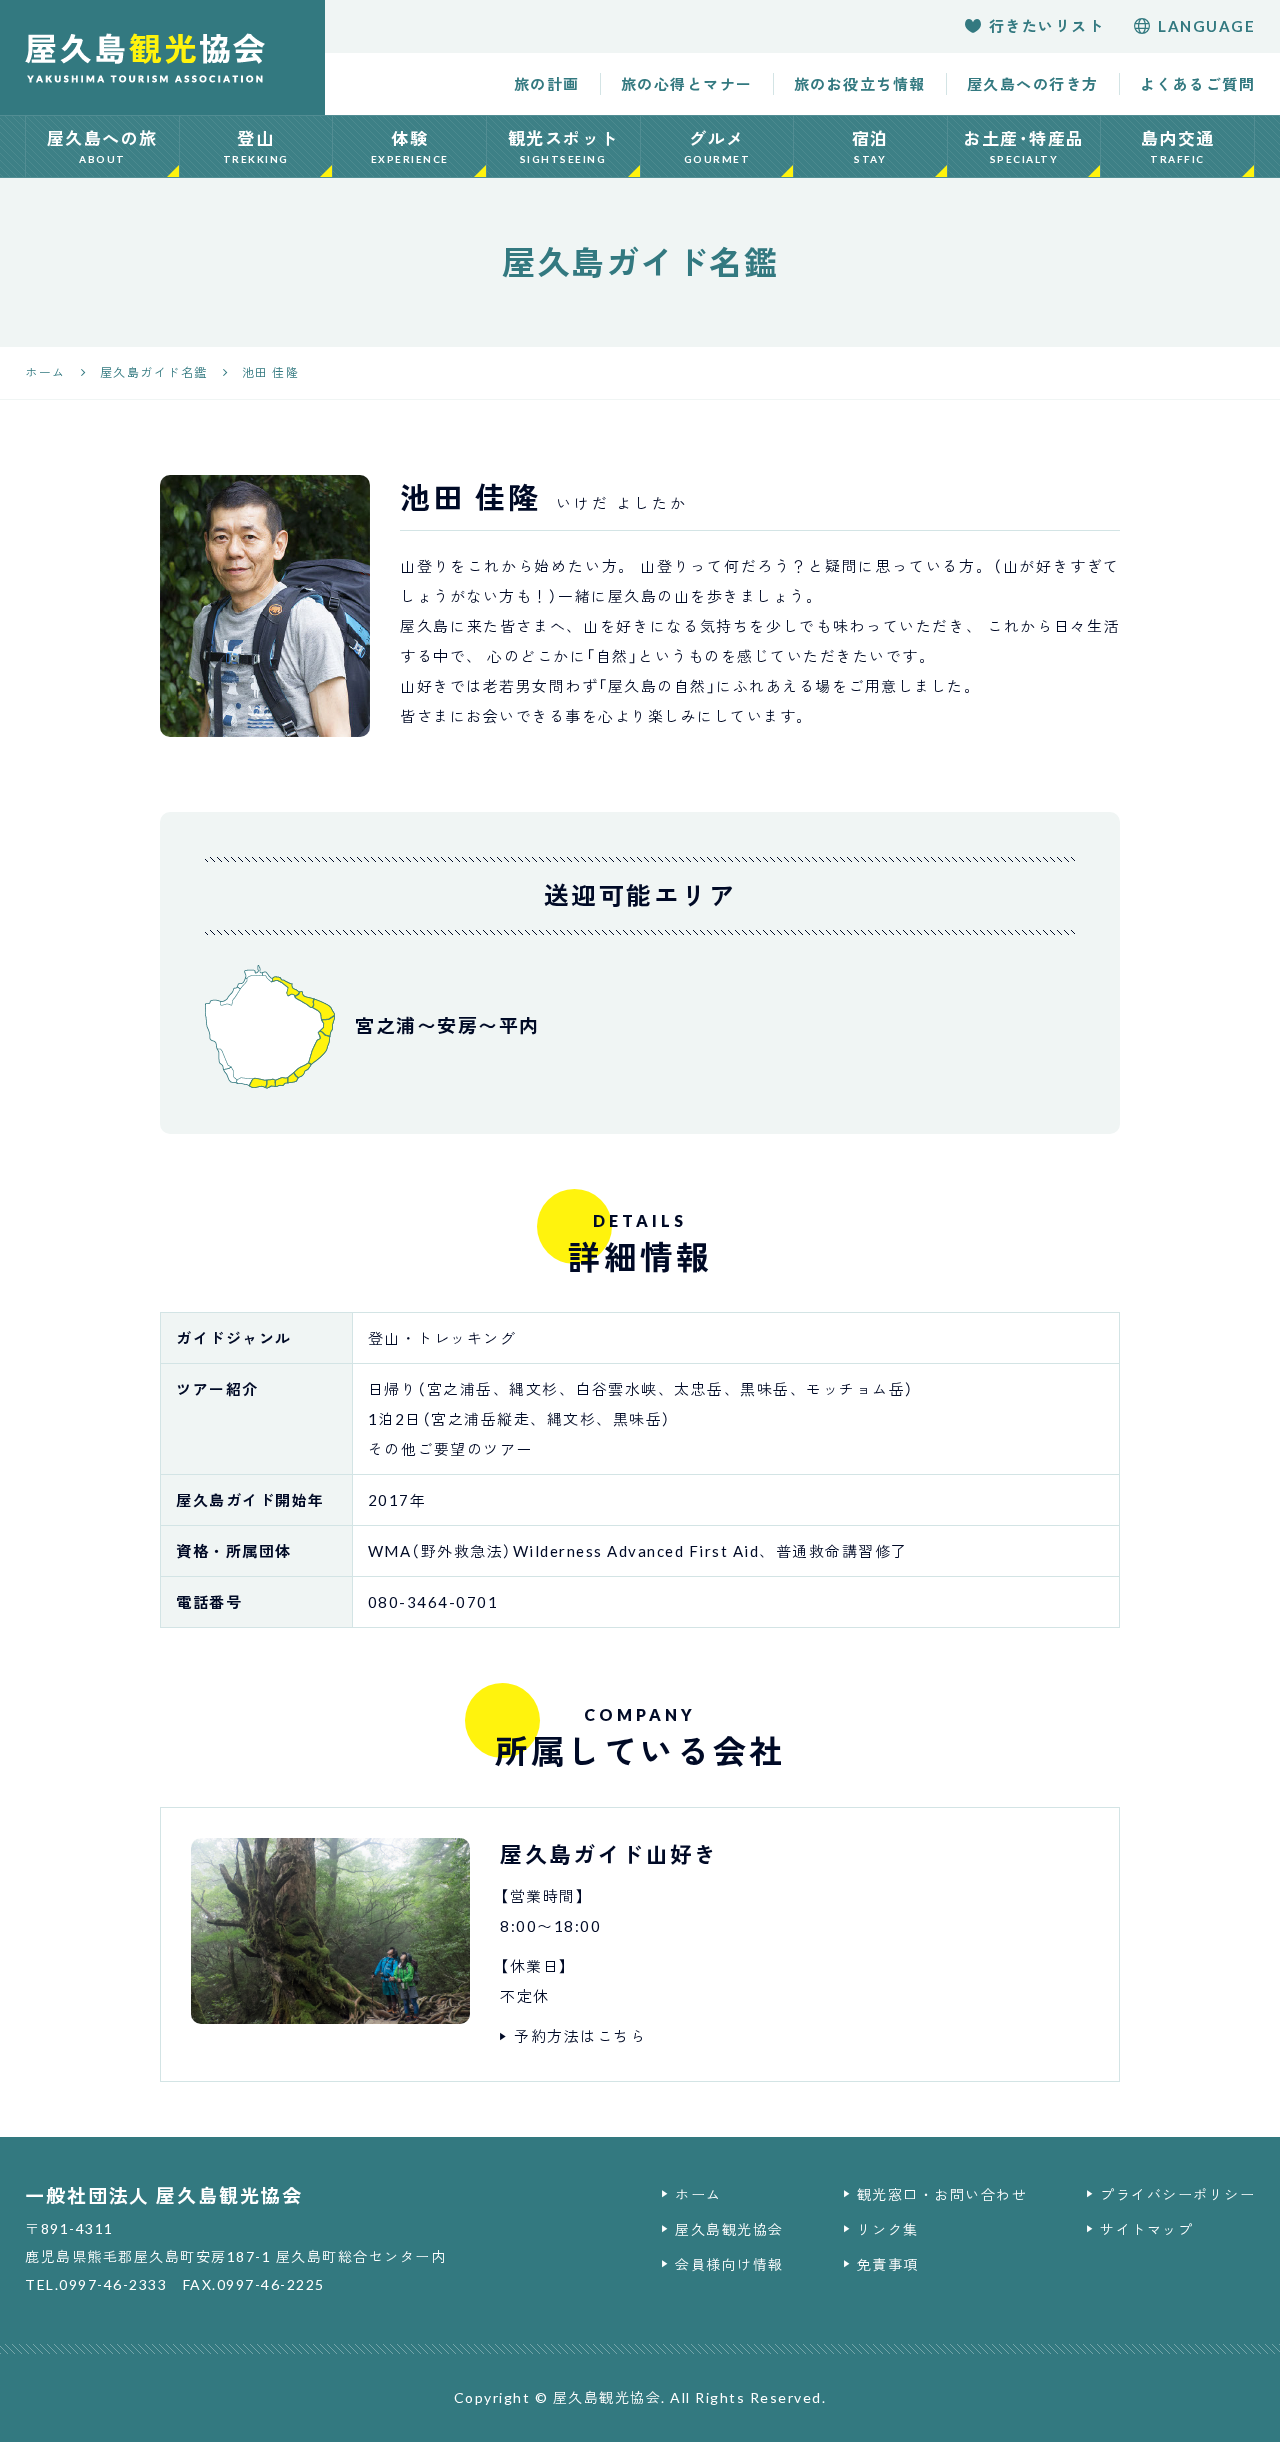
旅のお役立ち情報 (860, 84)
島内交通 (1178, 146)
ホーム (698, 2194)
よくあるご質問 (1198, 84)
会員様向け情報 (729, 2264)
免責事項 (888, 2264)
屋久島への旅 (102, 146)
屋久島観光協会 (729, 2229)
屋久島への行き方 (1033, 84)
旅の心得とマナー (687, 84)
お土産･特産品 (1024, 146)
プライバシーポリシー (1177, 2194)
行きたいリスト (1047, 26)
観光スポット (563, 146)
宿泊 (870, 146)
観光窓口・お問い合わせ (942, 2194)
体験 (410, 146)
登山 (256, 146)
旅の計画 (547, 84)
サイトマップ (1146, 2229)
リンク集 (888, 2229)
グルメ (717, 146)
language (1206, 26)
